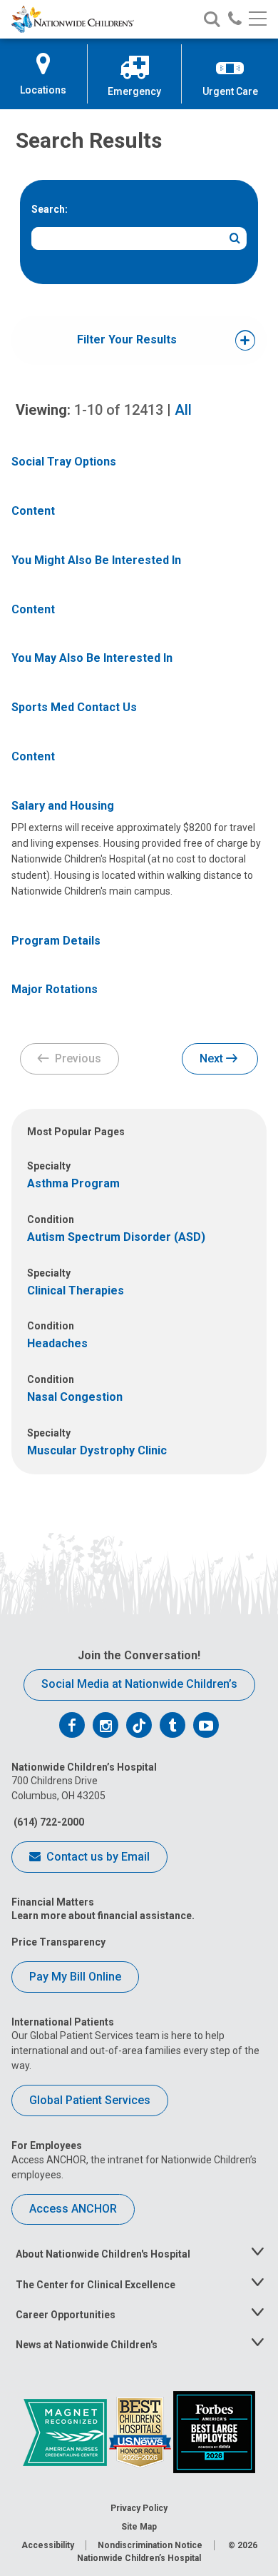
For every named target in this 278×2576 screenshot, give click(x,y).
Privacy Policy (139, 2508)
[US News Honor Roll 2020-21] (141, 2431)
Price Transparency (58, 1942)
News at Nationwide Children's (87, 2345)
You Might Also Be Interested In (96, 560)
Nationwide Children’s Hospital (139, 2558)
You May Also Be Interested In (92, 658)
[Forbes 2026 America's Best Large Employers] (214, 2431)
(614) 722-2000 (48, 1822)
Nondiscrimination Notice (150, 2545)
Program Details (56, 941)
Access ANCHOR (73, 2209)
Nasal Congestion (75, 1397)
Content (33, 511)
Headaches (57, 1343)
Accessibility (48, 2545)
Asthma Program (73, 1183)
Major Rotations (55, 989)
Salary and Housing (63, 806)
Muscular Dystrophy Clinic (97, 1450)
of (119, 410)
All (183, 410)
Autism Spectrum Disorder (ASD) (116, 1237)
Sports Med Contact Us (74, 707)
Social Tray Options (64, 462)
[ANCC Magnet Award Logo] (66, 2431)
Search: (50, 209)
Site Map (139, 2527)
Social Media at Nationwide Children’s (139, 1684)
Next (213, 1058)
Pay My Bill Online (75, 1977)
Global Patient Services (90, 2100)
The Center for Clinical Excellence (96, 2285)
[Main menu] (258, 20)
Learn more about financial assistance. (103, 1916)
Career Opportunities (66, 2315)
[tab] (127, 340)
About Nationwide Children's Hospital (103, 2254)
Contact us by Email (97, 1857)
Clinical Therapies (76, 1290)
